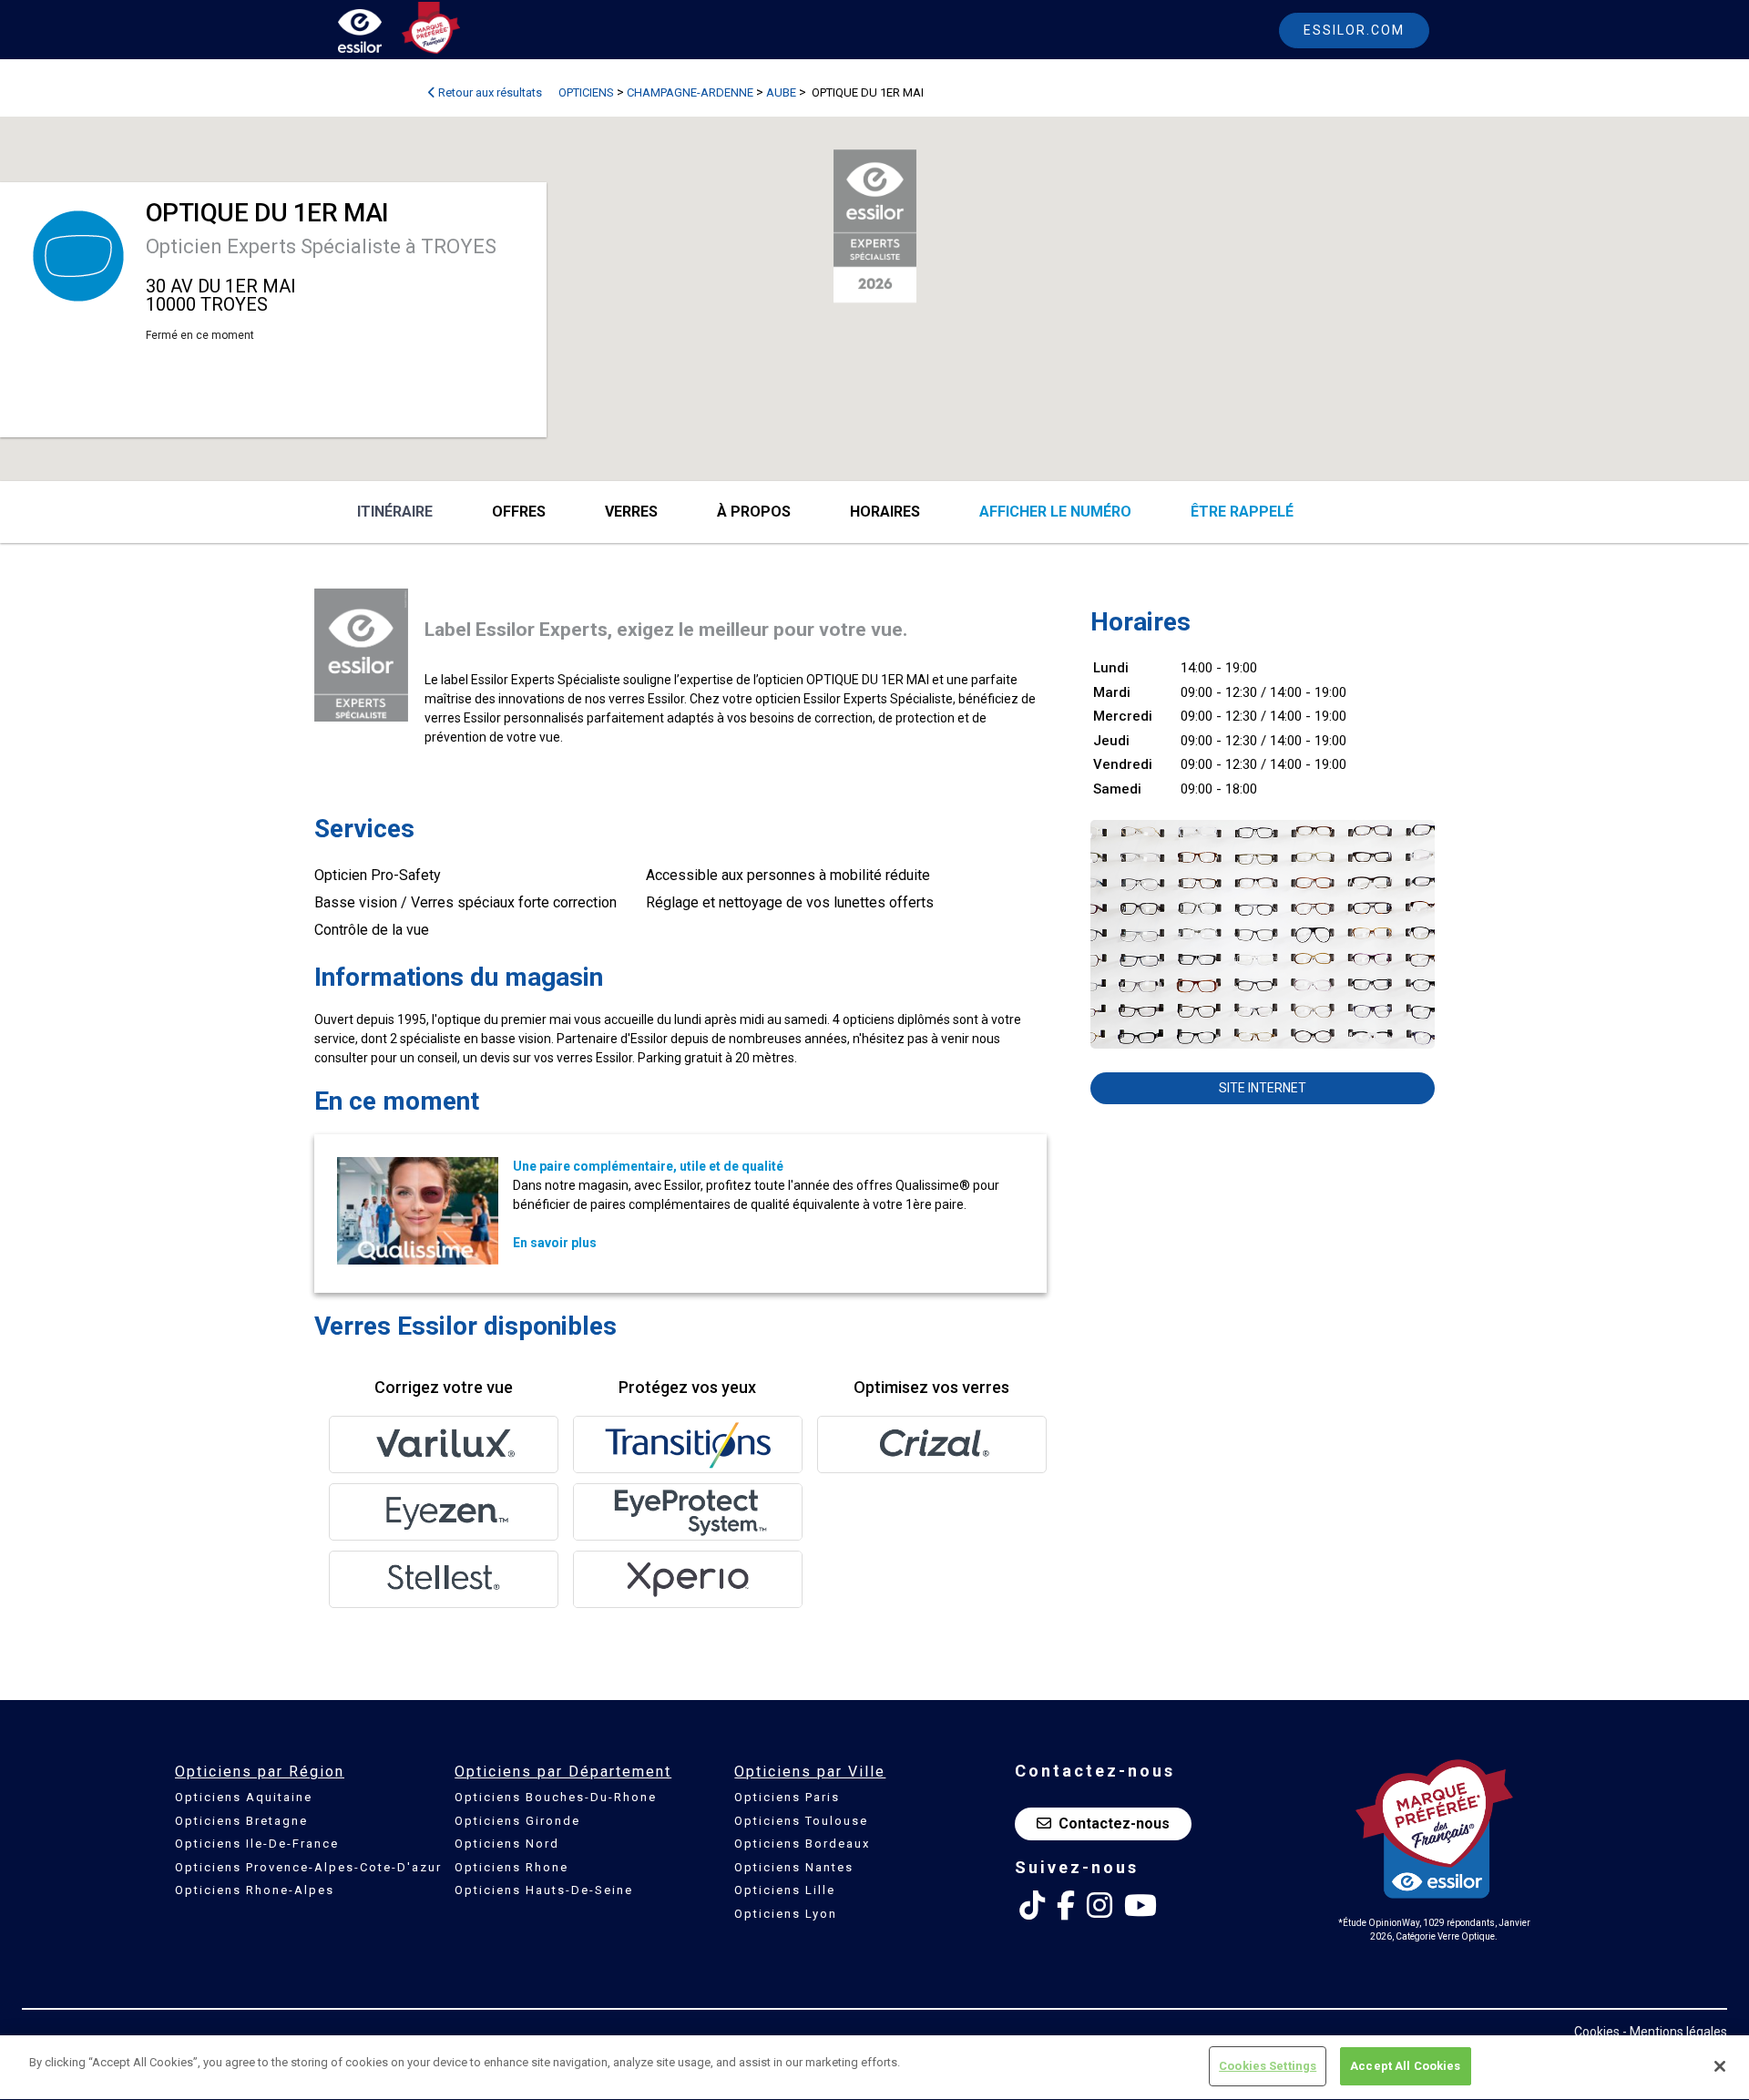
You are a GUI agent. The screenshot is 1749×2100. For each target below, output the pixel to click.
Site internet (1263, 1088)
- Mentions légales (1675, 2032)
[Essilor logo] (379, 34)
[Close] (1720, 2066)
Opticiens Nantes (794, 1867)
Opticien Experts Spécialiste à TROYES (321, 246)
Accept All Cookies (1405, 2066)
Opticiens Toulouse (801, 1821)
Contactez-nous (1114, 1823)
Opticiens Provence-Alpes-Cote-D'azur (308, 1867)
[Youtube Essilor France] (1140, 1906)
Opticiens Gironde (517, 1821)
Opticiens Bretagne (241, 1821)
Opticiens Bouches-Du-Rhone (556, 1797)
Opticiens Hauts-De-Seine (544, 1890)
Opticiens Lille (785, 1890)
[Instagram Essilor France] (1100, 1906)
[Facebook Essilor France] (1066, 1906)
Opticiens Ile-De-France (257, 1844)
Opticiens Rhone (511, 1867)
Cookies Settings (1268, 2066)
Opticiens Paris (787, 1797)
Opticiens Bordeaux (802, 1844)
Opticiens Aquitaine (244, 1797)
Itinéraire (395, 512)
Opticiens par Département (563, 1772)
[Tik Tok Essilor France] (1032, 1906)
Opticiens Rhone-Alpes (255, 1890)
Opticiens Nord (507, 1844)
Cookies (1597, 2032)
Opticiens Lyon (786, 1914)
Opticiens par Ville (810, 1772)
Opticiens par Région (260, 1772)
